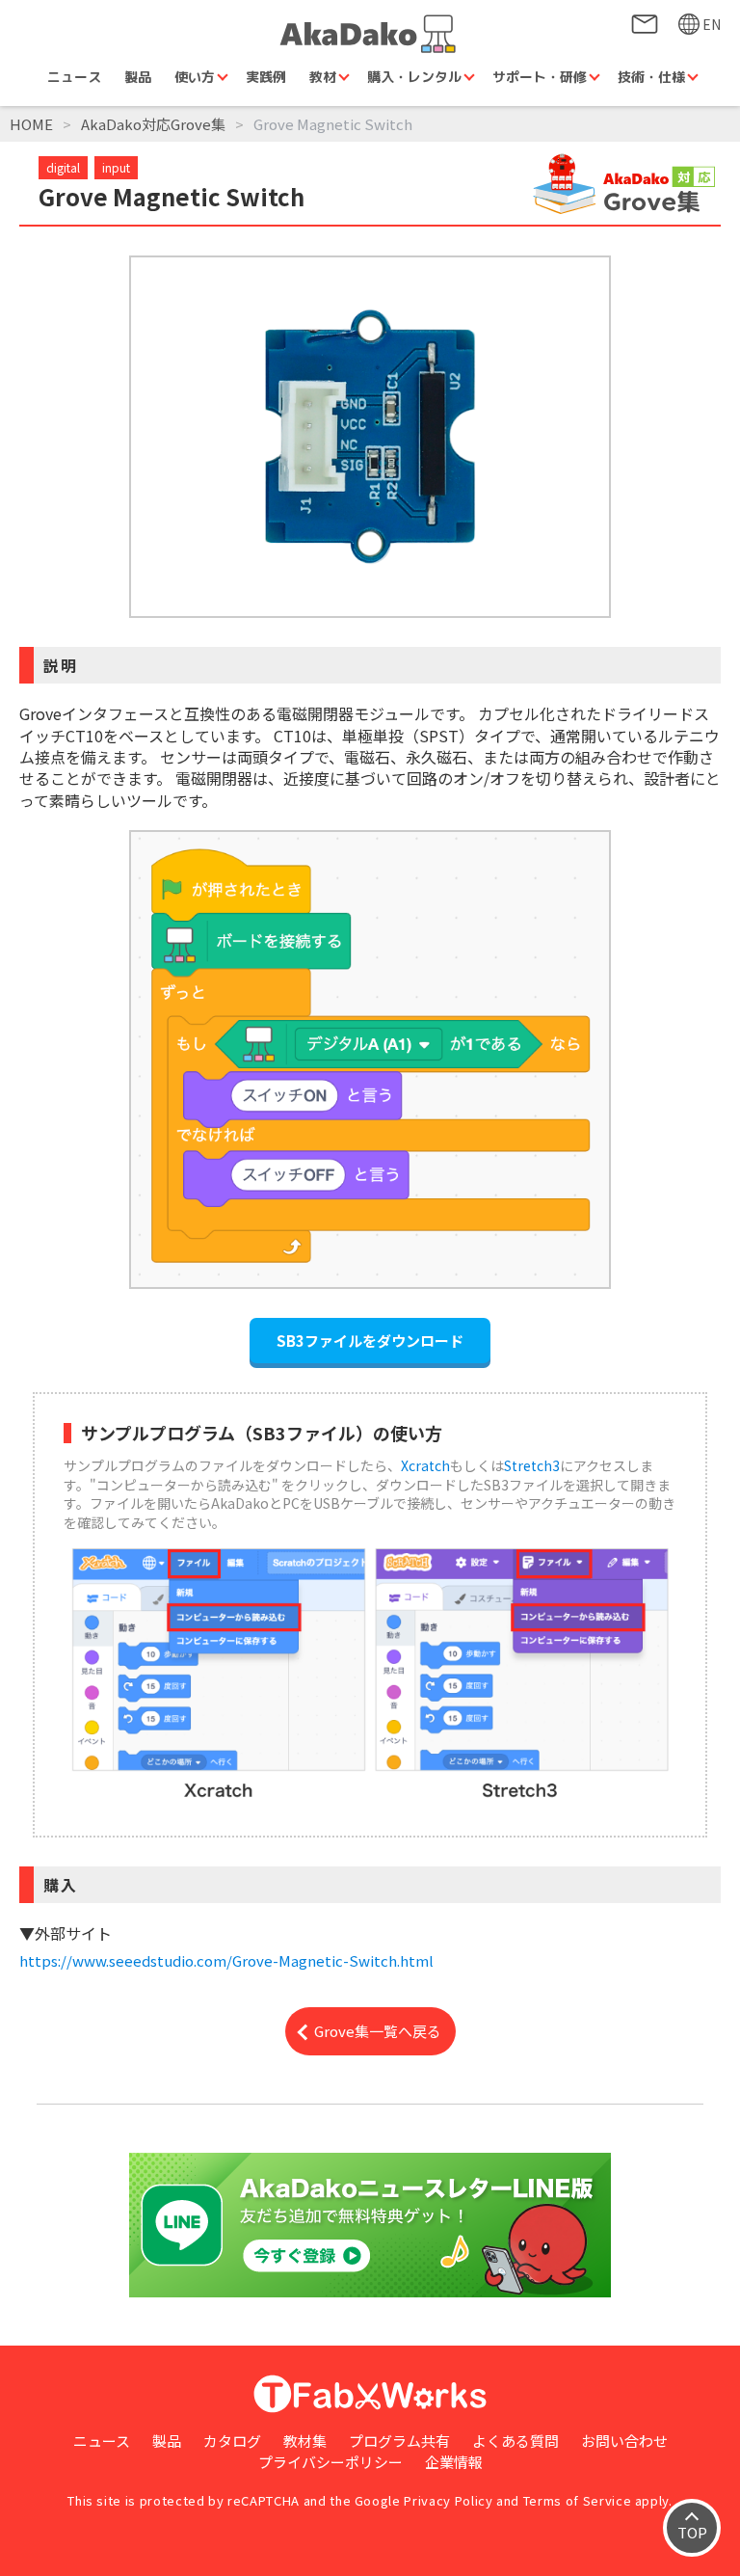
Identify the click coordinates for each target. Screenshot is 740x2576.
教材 (323, 77)
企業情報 (454, 2462)
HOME (31, 124)
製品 (138, 77)
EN (712, 24)
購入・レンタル (414, 77)
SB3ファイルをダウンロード (370, 1341)
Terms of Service (577, 2500)
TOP (692, 2532)
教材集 (305, 2441)
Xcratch (425, 1465)
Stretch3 (532, 1465)
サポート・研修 (540, 77)
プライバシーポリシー (330, 2462)
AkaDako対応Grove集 (153, 124)
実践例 (266, 77)
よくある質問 (515, 2441)
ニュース (74, 77)
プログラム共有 (399, 2441)
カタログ (232, 2441)
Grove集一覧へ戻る (378, 2031)
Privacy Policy (448, 2500)
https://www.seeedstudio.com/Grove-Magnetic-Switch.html (226, 1960)
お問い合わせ (645, 25)
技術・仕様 (651, 77)
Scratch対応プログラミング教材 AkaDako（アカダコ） (370, 34)
